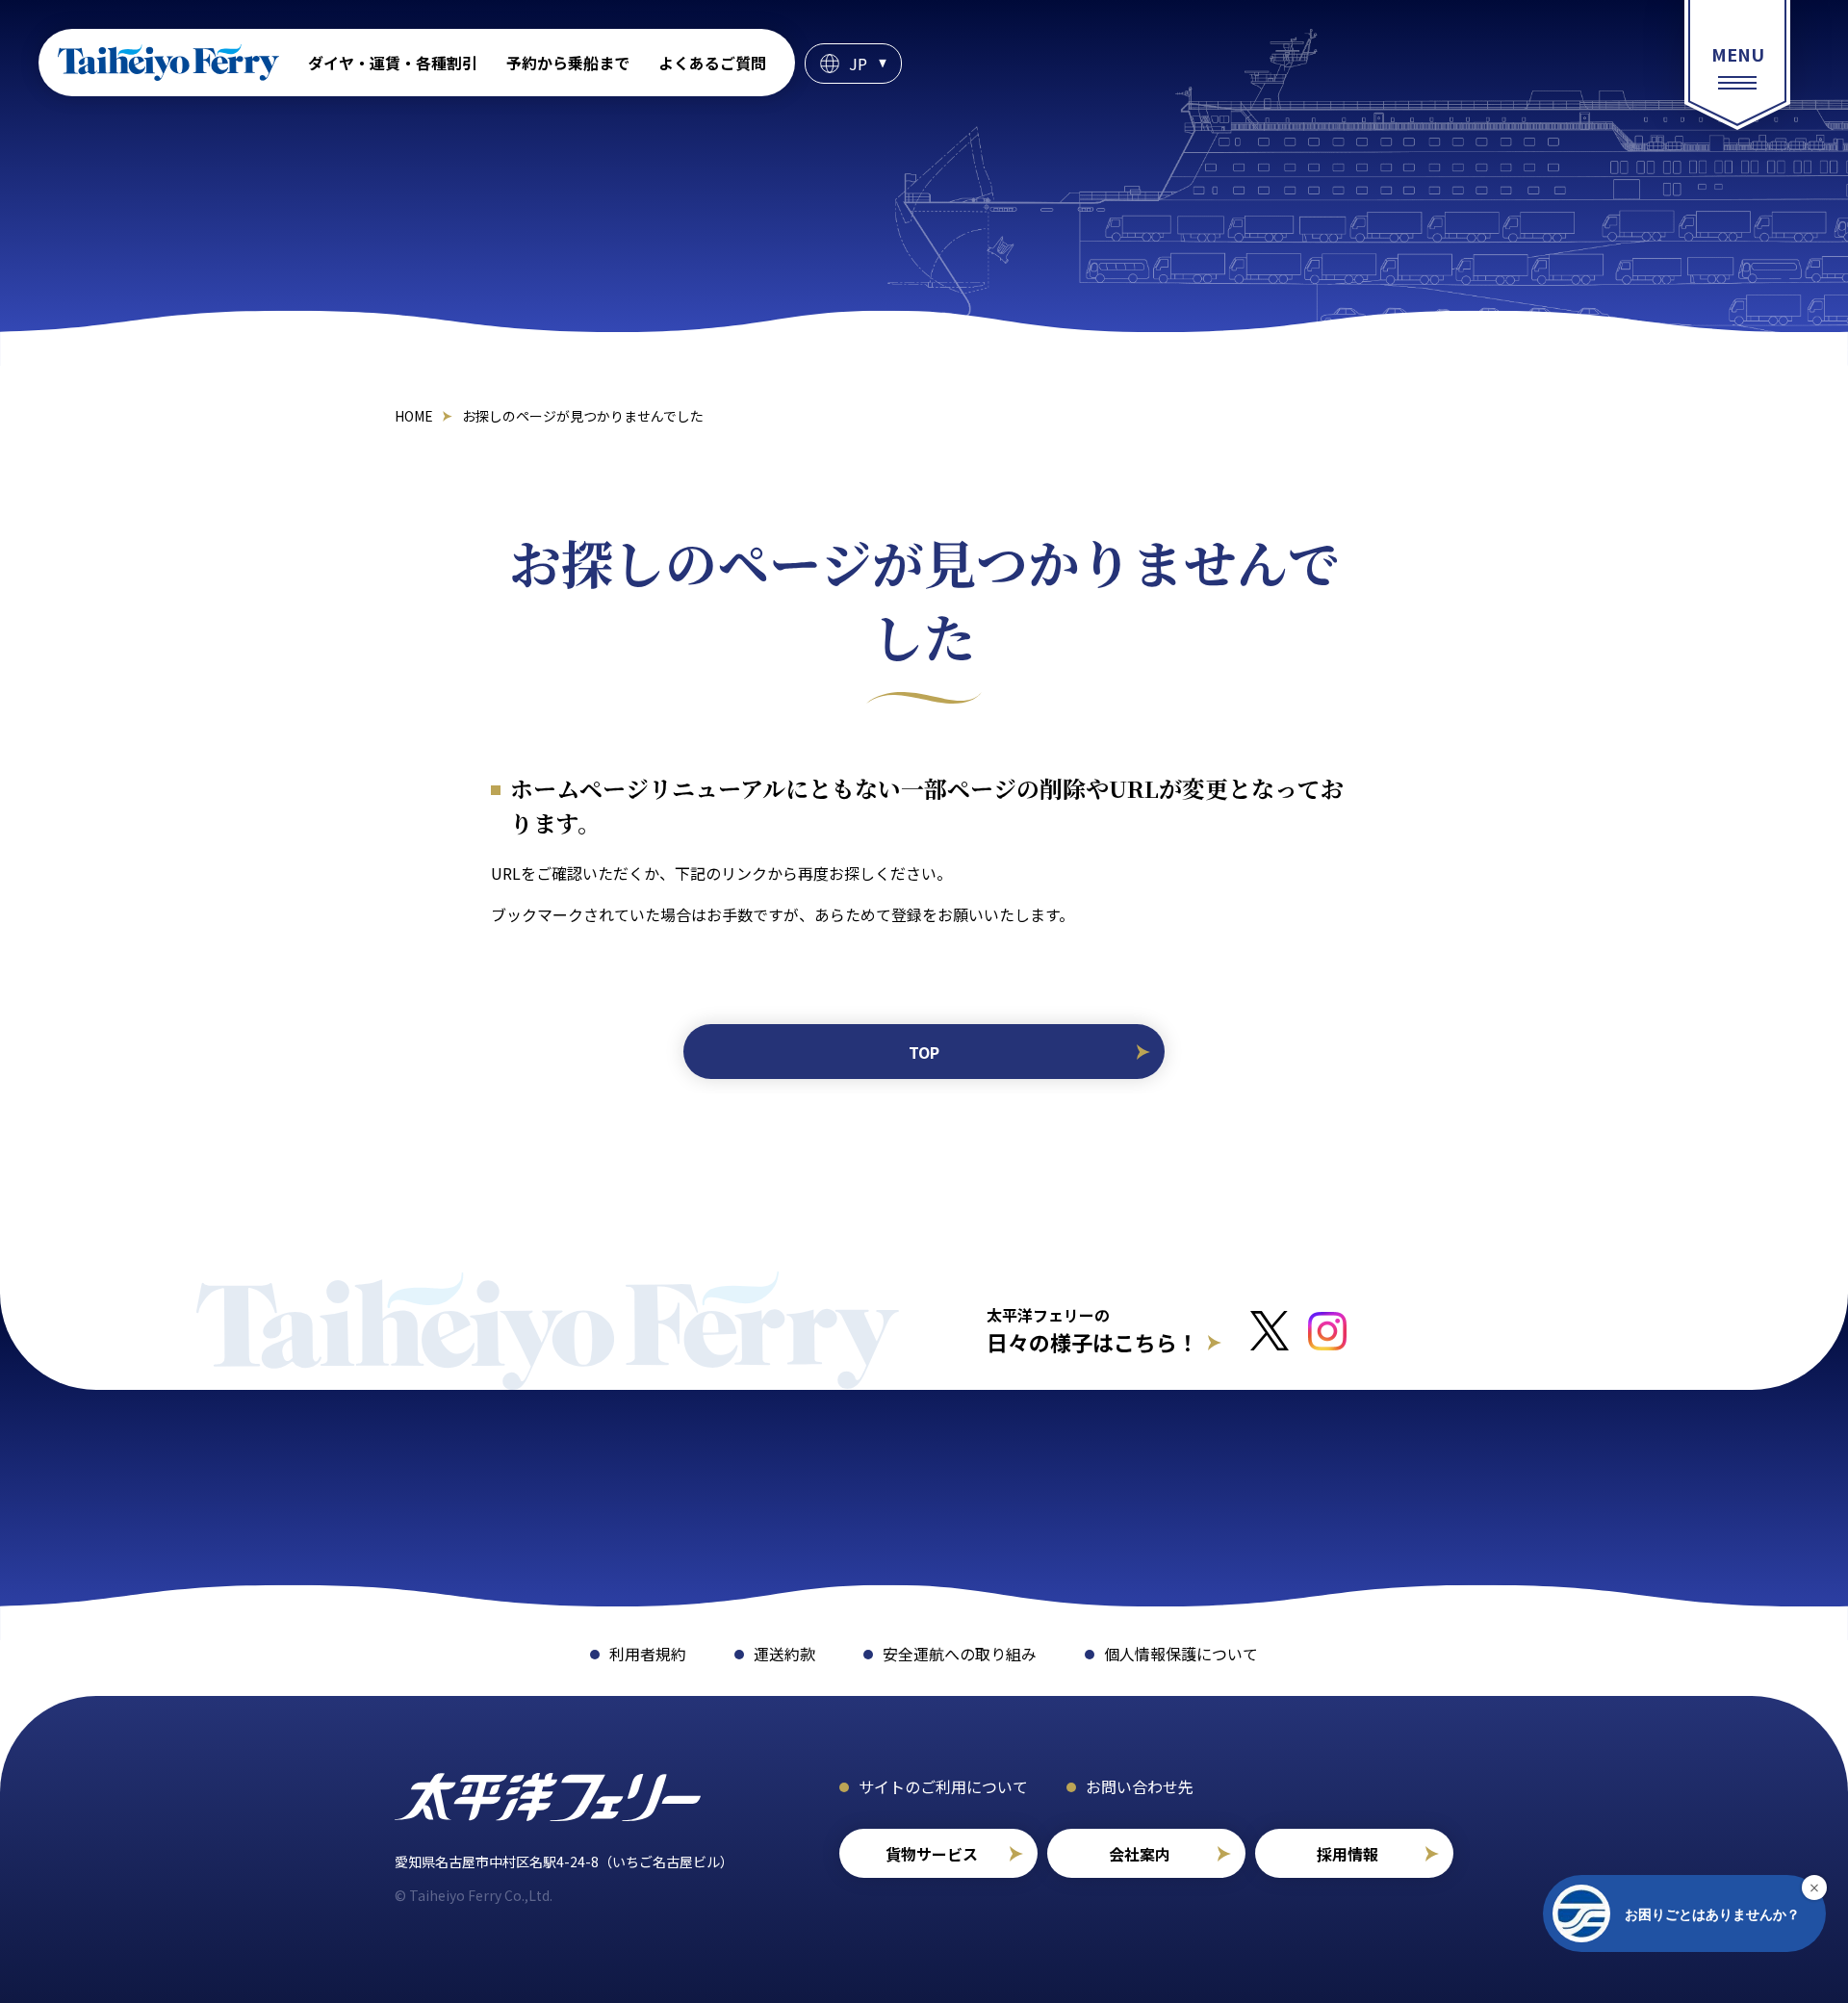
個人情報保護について (1181, 1654)
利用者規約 (648, 1654)
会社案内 (1140, 1854)
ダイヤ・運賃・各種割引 (393, 63)
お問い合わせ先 (1140, 1786)
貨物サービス (932, 1854)
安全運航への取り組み (960, 1654)
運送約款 (784, 1654)
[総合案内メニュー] (1737, 65)
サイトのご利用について (943, 1786)
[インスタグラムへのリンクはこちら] (1327, 1331)
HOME (414, 416)
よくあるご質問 (712, 63)
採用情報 (1347, 1854)
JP (858, 64)
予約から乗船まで (568, 63)
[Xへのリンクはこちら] (1270, 1331)
